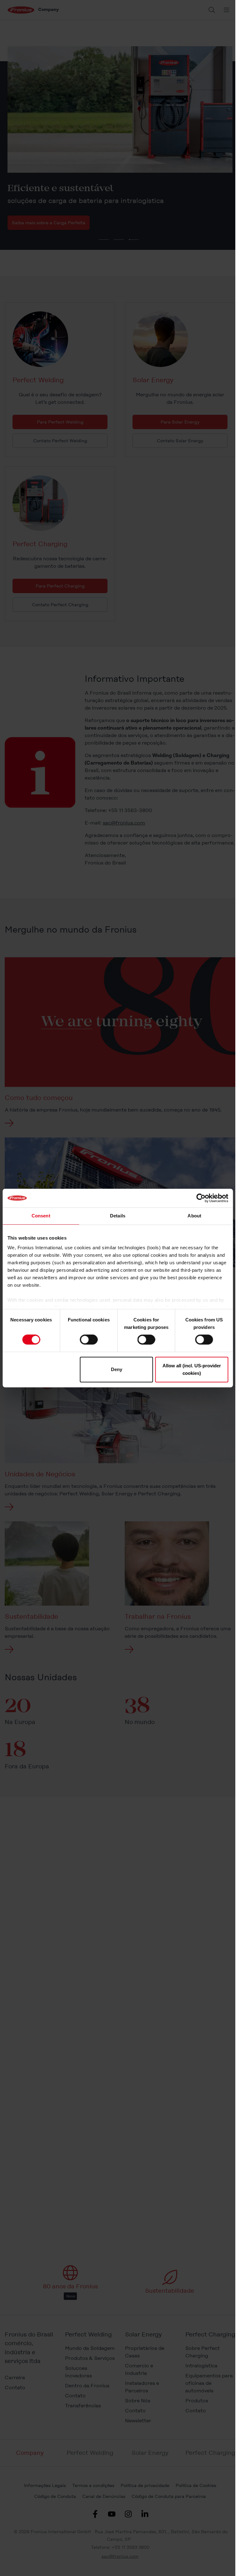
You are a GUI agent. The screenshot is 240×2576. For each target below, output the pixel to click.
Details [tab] (118, 1216)
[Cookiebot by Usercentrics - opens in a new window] (201, 1198)
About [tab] (194, 1216)
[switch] (89, 1340)
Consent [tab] (41, 1216)
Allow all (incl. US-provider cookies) (192, 1369)
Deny (117, 1369)
